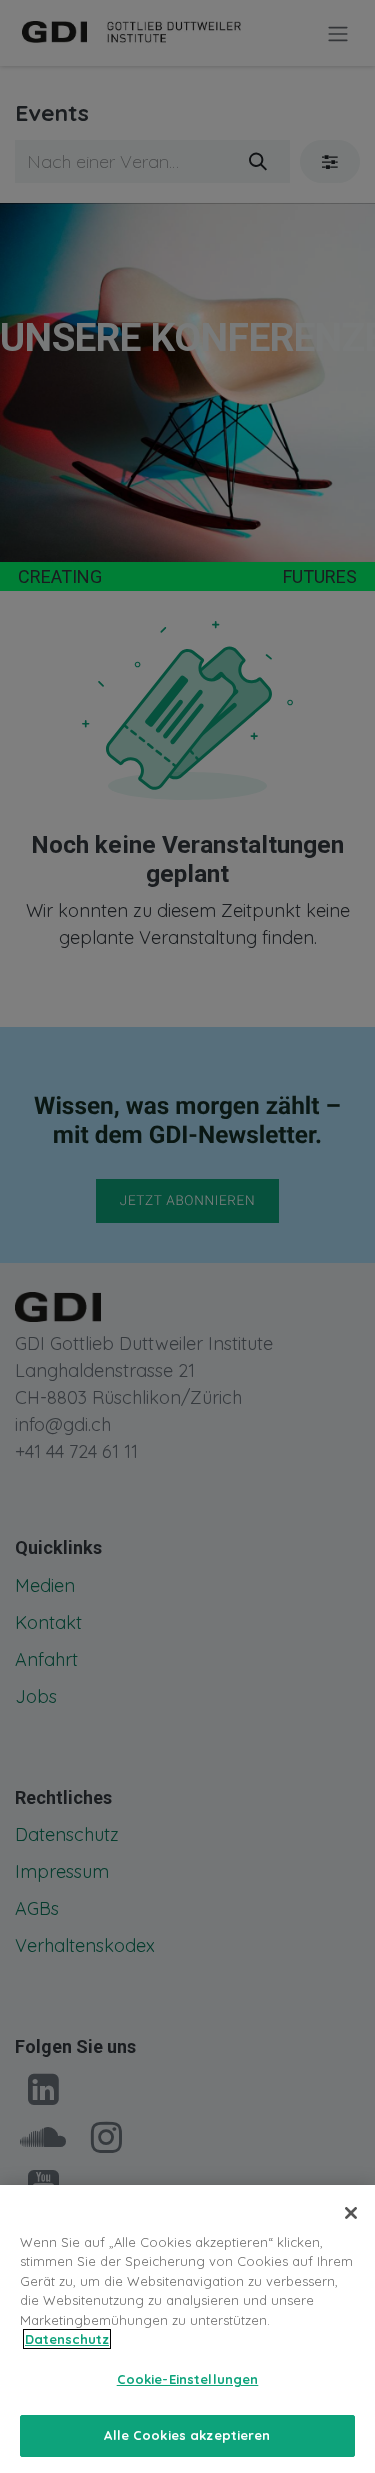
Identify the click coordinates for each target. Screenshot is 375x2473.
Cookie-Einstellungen (188, 2379)
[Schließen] (351, 2213)
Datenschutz (67, 2339)
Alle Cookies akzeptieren (187, 2435)
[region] (187, 2329)
